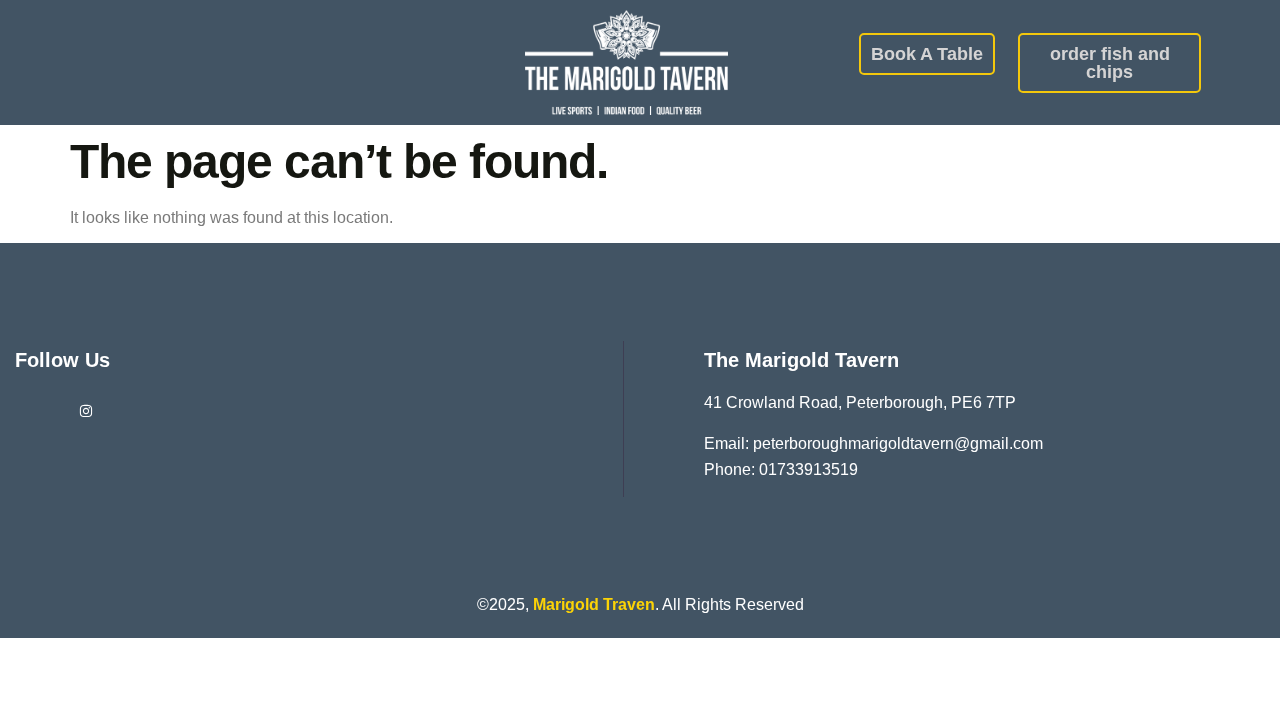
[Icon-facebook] (36, 411)
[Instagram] (86, 411)
